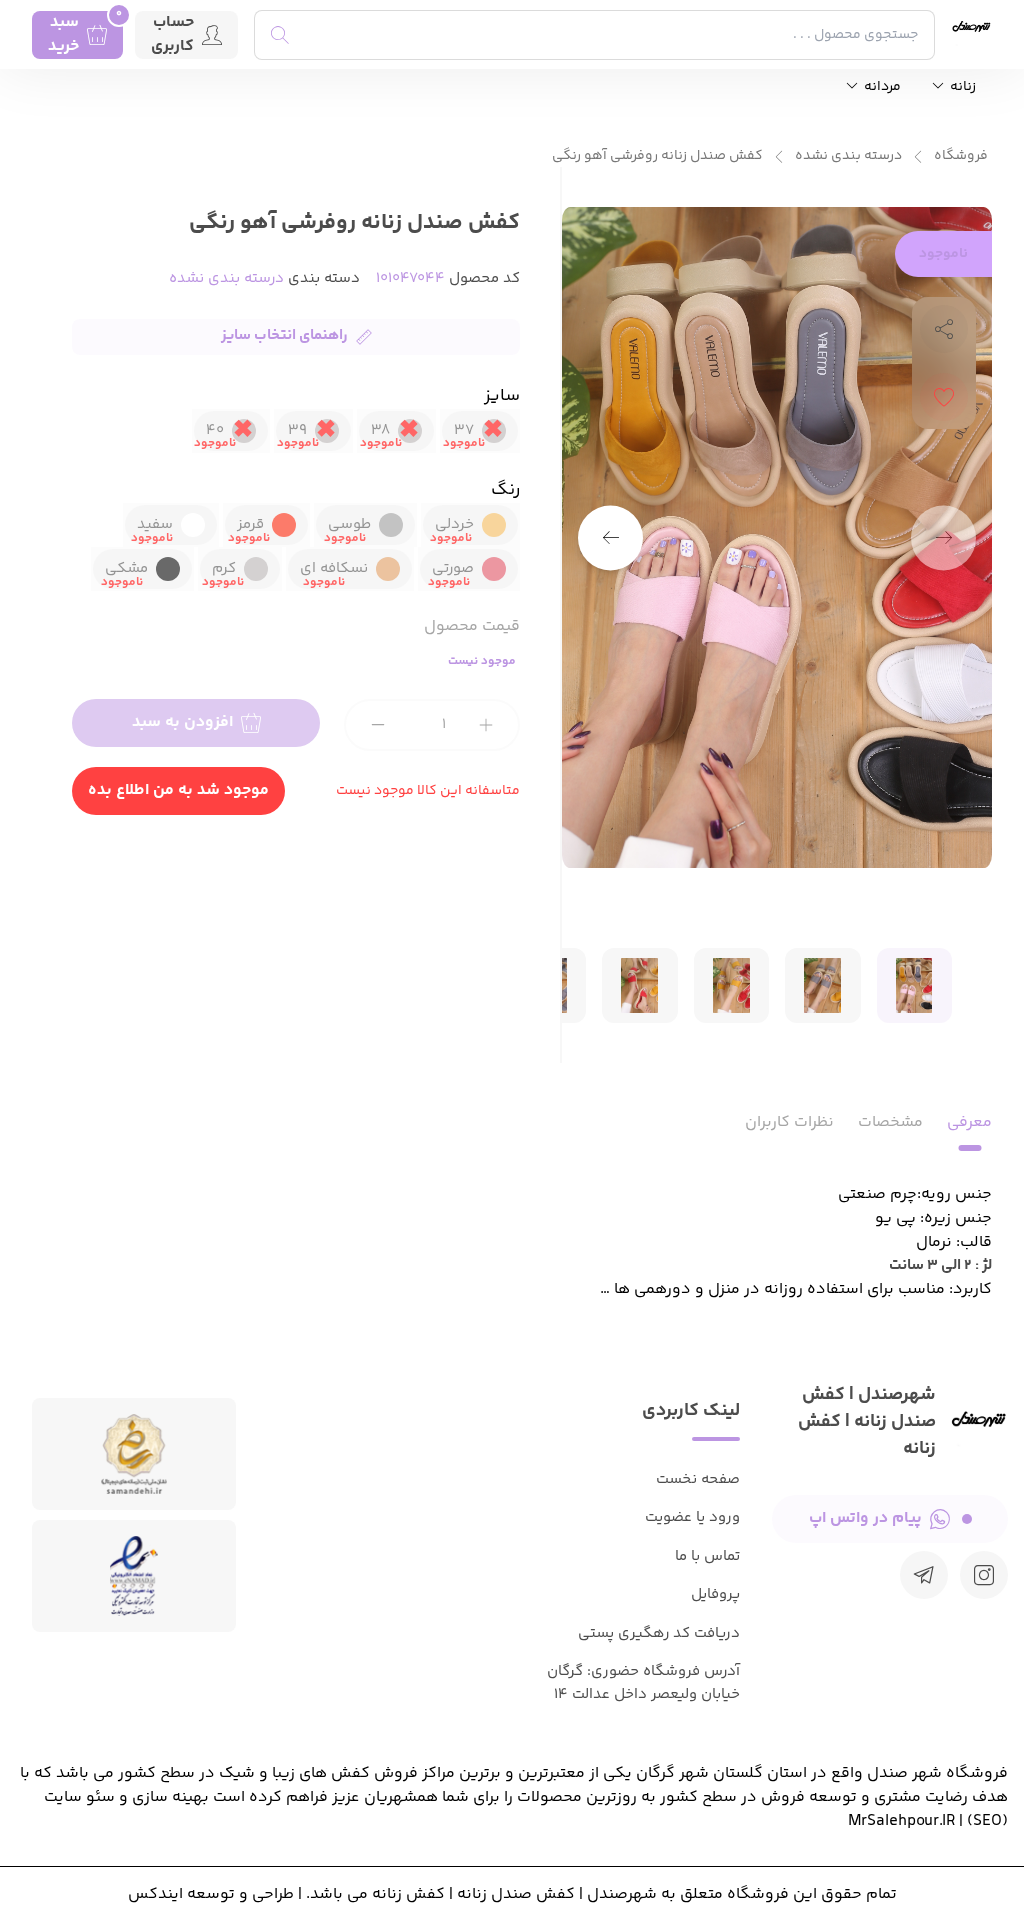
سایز (502, 396)
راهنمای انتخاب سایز (284, 335)
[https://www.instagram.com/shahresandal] (984, 1575)
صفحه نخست (698, 1479)
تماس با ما (707, 1556)
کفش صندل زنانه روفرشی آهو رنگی (657, 156)
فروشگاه (961, 156)
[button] (610, 537)
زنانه (961, 87)
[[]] (924, 1575)
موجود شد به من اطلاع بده (178, 790)
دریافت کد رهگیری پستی (659, 1633)
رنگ (505, 490)
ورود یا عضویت (692, 1517)
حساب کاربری (172, 35)
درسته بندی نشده (848, 156)
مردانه (881, 87)
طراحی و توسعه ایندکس (211, 1894)
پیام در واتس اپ (865, 1518)
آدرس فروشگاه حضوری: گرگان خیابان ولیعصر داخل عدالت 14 (643, 1683)
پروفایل (715, 1594)
